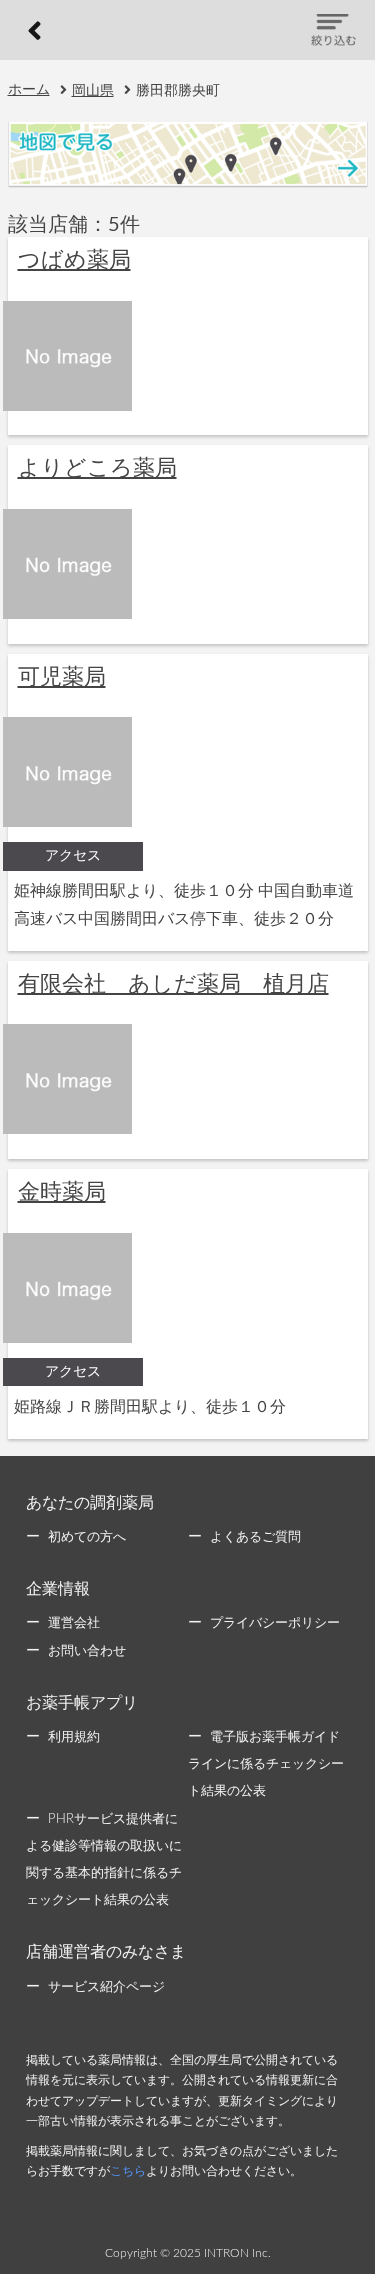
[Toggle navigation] (333, 30)
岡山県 (93, 91)
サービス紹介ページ (106, 1987)
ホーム (29, 90)
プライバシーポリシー (275, 1623)
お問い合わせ (87, 1651)
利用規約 (74, 1737)
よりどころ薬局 (97, 468)
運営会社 (74, 1623)
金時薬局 (62, 1192)
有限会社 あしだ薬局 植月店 (173, 984)
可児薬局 (62, 677)
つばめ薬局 (74, 260)
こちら (128, 2171)
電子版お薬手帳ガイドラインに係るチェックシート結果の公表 (266, 1764)
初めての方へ (87, 1537)
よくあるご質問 (255, 1537)
